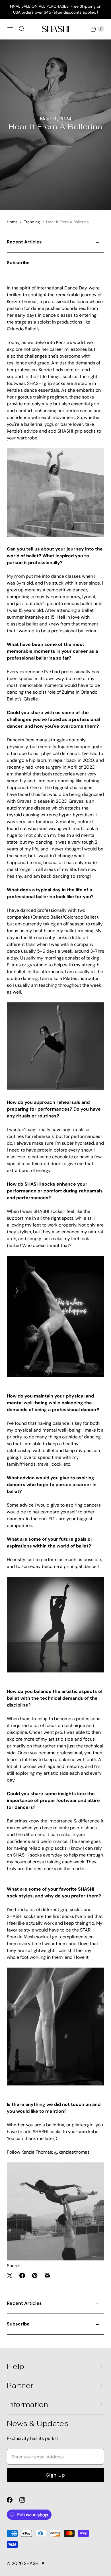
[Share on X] (11, 2275)
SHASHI (32, 2563)
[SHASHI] (55, 29)
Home (12, 222)
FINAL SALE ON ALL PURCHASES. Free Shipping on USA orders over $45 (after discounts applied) (56, 9)
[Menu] (10, 29)
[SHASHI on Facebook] (13, 2500)
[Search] (22, 29)
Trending (32, 222)
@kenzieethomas (72, 2152)
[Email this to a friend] (47, 2275)
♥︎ (43, 2563)
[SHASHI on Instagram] (26, 2500)
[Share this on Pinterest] (35, 2275)
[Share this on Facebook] (22, 2275)
